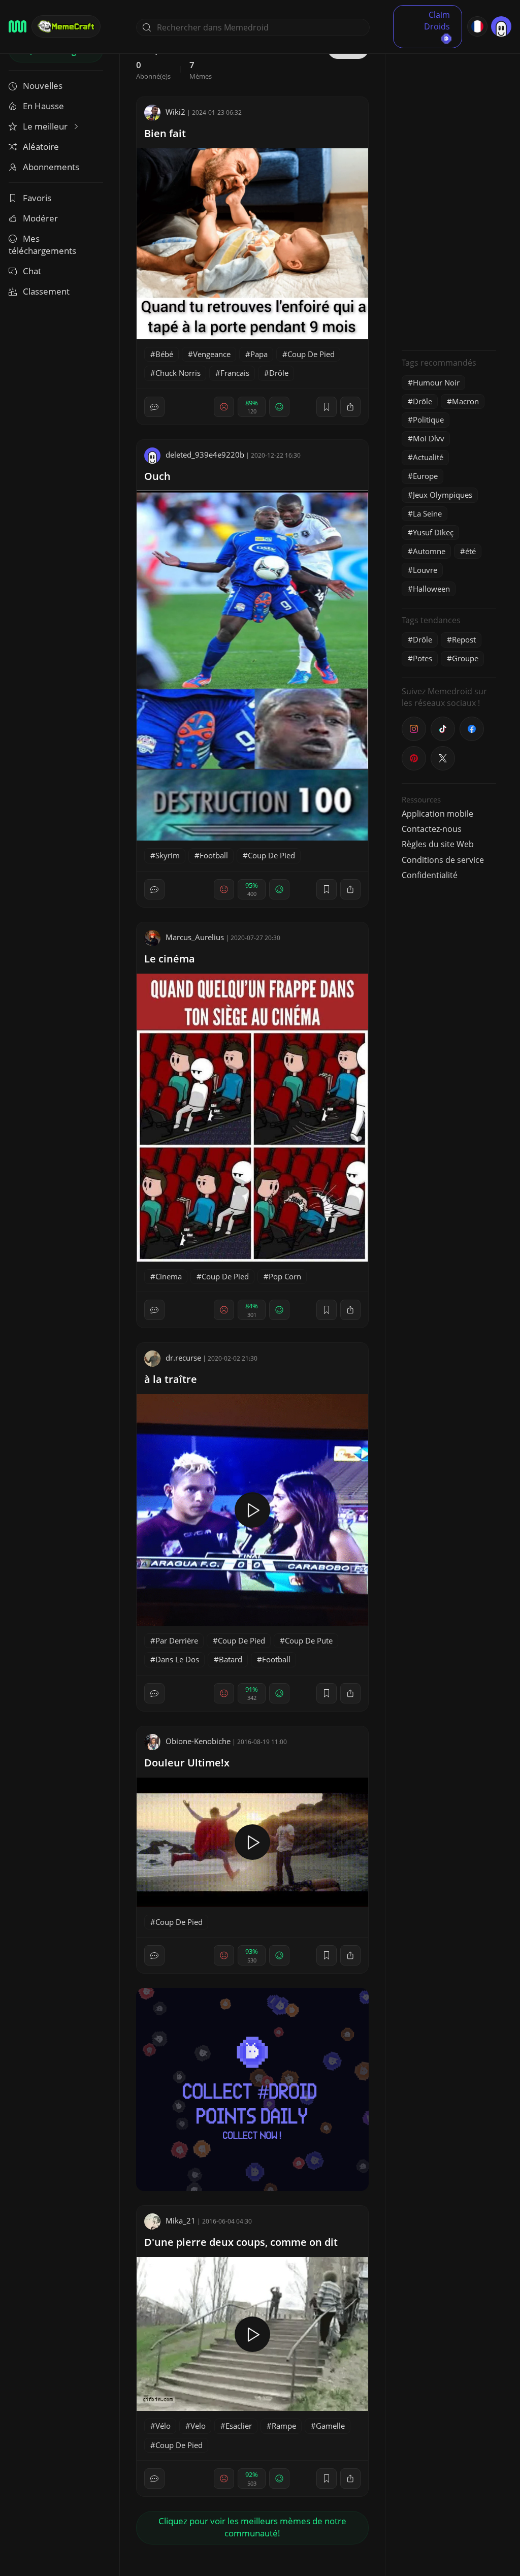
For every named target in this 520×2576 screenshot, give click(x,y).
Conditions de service (443, 860)
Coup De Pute (309, 1640)
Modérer (40, 218)
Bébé (164, 354)
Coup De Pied (311, 354)
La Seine (427, 513)
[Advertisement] (449, 190)
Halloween (431, 589)
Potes (422, 658)
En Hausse (43, 106)
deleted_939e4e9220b (205, 455)
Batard (231, 1659)
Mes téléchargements (42, 245)
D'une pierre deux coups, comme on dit (241, 2242)
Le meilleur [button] (46, 126)
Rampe (284, 2426)
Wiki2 (175, 112)
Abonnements (51, 167)
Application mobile (437, 814)
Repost (464, 639)
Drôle (279, 373)
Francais (235, 373)
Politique (428, 420)
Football (214, 855)
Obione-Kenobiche (198, 1741)
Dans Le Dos (177, 1659)
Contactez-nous (432, 829)
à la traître (171, 1379)
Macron (465, 401)
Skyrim (168, 855)
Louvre (425, 570)
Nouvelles (43, 86)
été (470, 551)
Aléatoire (41, 147)
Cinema (169, 1276)
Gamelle (330, 2426)
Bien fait (165, 133)
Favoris (37, 198)
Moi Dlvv (429, 438)
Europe (425, 476)
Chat (32, 271)
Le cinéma (170, 959)
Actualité (428, 457)
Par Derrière (177, 1640)
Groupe (465, 658)
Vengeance (212, 354)
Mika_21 (181, 2220)
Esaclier (239, 2426)
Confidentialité (430, 875)
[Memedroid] (18, 26)
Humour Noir (436, 382)
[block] (350, 407)
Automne (429, 551)
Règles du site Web (438, 844)
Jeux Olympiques (443, 495)
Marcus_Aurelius (195, 937)
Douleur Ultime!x (187, 1763)
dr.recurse (183, 1358)
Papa (259, 354)
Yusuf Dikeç (433, 532)
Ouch (157, 476)
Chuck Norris (178, 373)
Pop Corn (285, 1276)
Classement (46, 291)
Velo (198, 2426)
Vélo (163, 2426)
